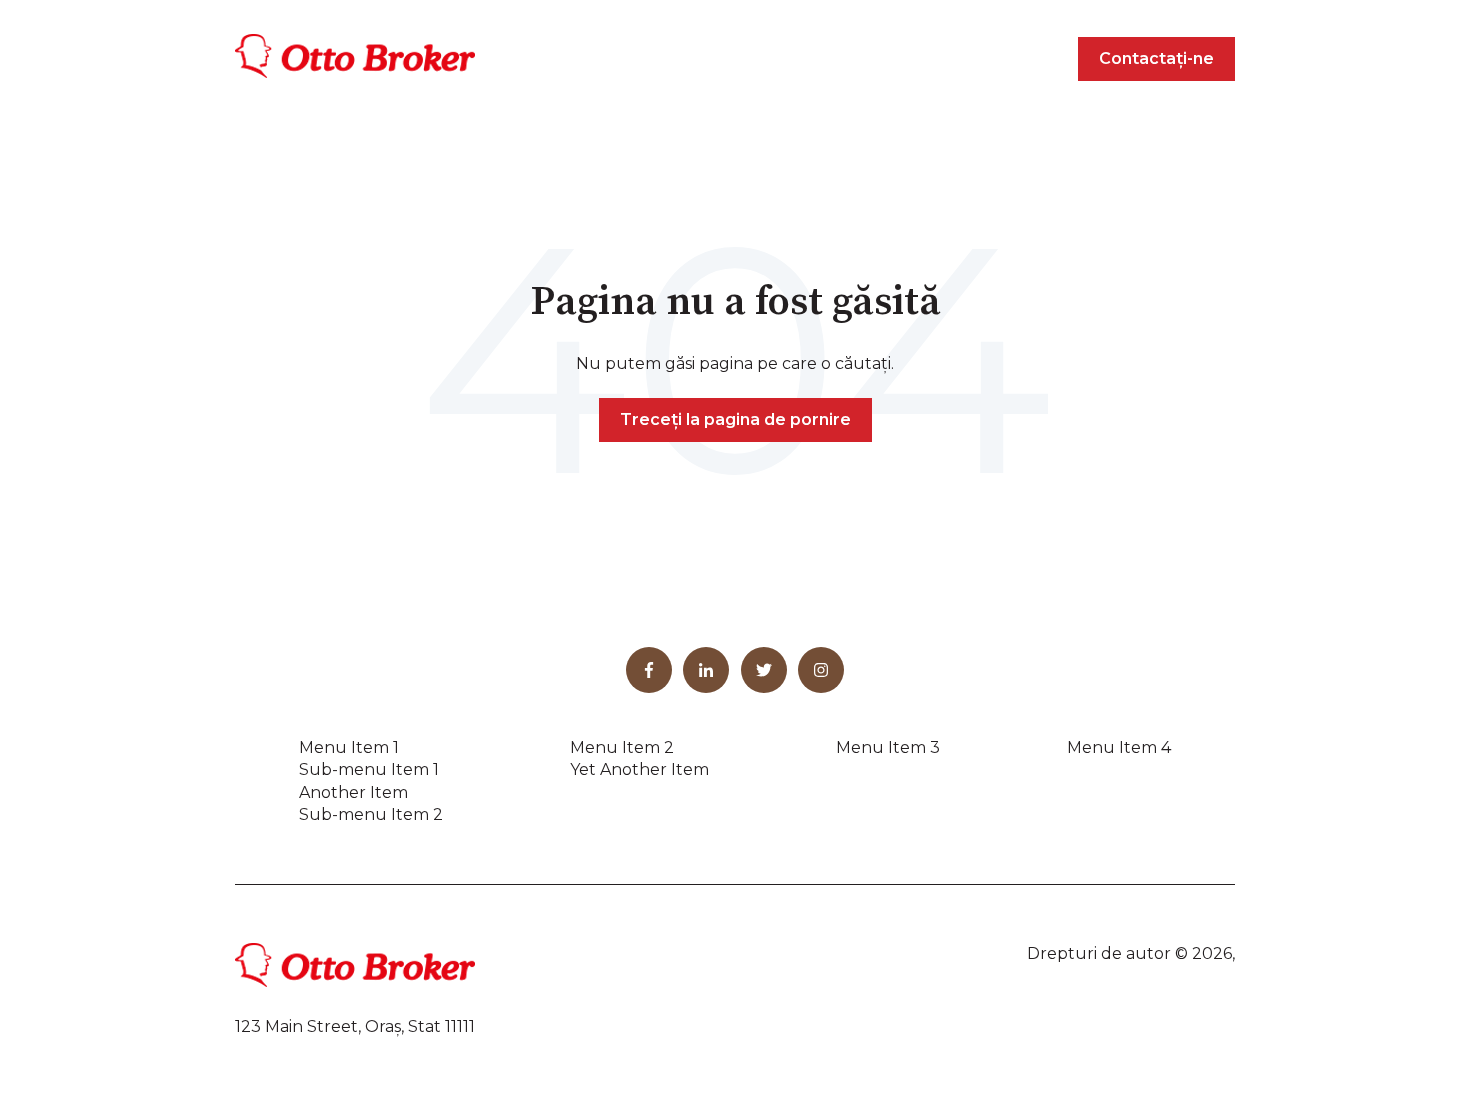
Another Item (353, 792)
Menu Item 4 (1119, 747)
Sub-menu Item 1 (369, 769)
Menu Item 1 (349, 747)
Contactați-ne (1156, 58)
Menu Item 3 (888, 747)
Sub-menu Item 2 (371, 814)
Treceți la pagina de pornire (735, 419)
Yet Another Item (639, 769)
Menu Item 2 (622, 747)
